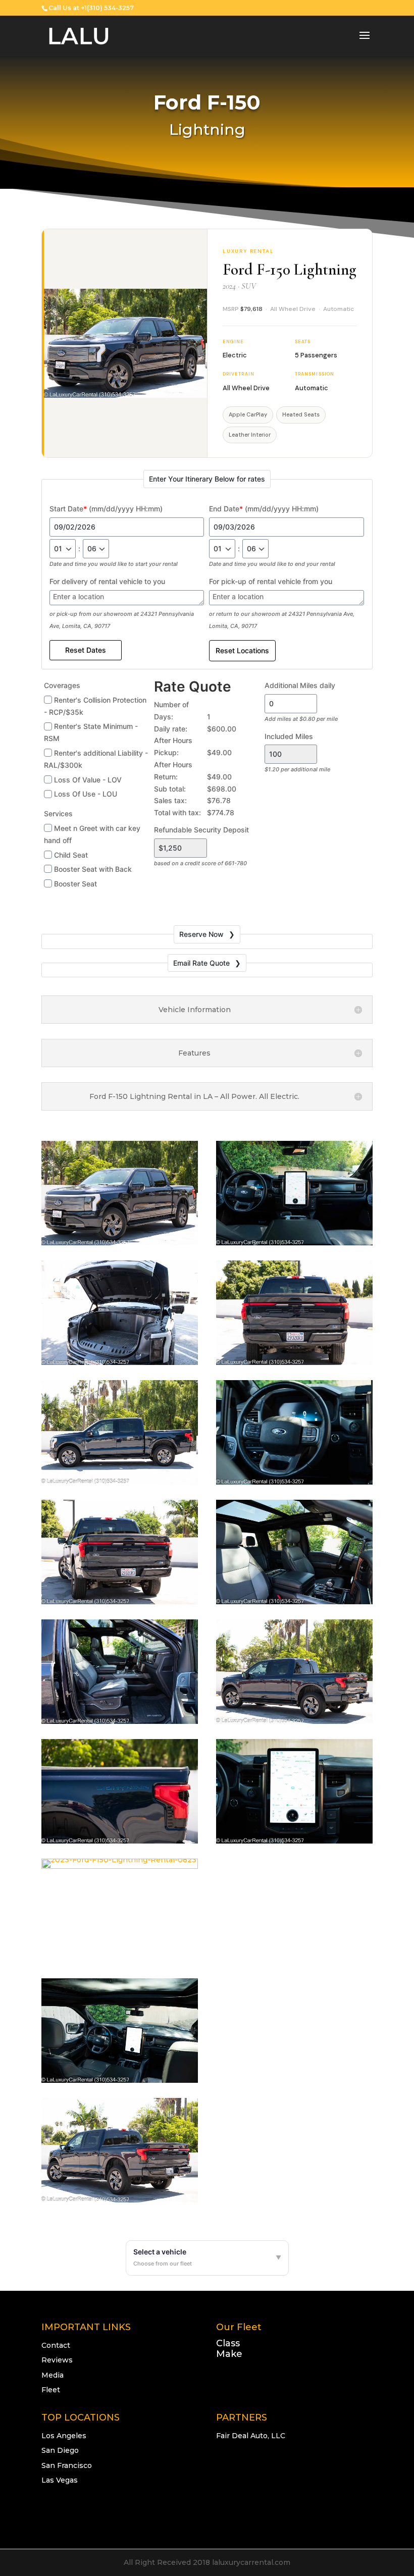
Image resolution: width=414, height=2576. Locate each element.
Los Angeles (64, 2436)
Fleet (51, 2390)
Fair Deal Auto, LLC (251, 2436)
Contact (56, 2345)
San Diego (60, 2450)
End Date (264, 509)
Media (53, 2375)
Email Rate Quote (201, 963)
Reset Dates (86, 650)
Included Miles (289, 736)
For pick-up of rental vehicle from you (271, 581)
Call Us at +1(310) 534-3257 (91, 8)
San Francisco (67, 2465)
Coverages (62, 685)
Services (58, 813)
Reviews (57, 2360)
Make (229, 2354)
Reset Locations (242, 650)
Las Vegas (60, 2480)
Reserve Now (201, 934)
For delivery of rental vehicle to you (107, 581)
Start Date (106, 509)
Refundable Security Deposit (201, 830)
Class (228, 2343)
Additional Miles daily (300, 685)
